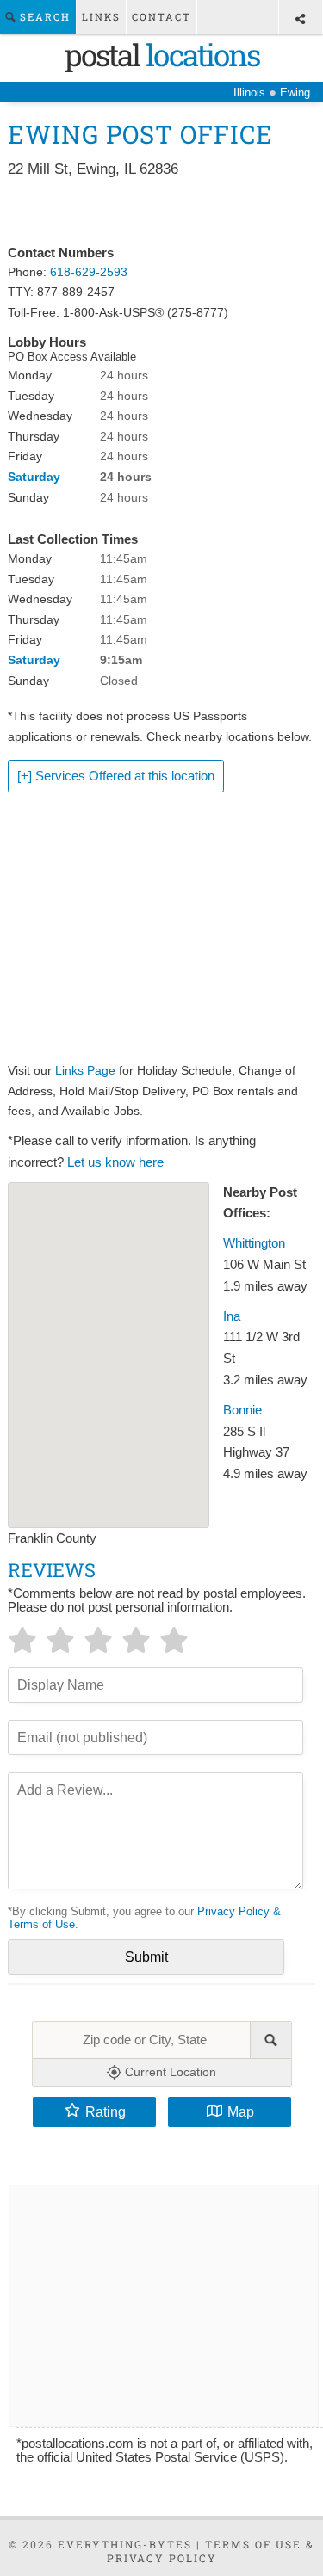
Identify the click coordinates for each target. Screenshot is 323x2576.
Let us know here (115, 1162)
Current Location (169, 2072)
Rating (106, 2111)
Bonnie (242, 1410)
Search (43, 17)
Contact (161, 17)
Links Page (85, 1070)
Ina (232, 1316)
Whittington (254, 1243)
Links (101, 17)
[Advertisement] (161, 213)
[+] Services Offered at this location (116, 776)
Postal (162, 54)
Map (241, 2111)
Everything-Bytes (125, 2544)
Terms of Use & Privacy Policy (211, 2551)
